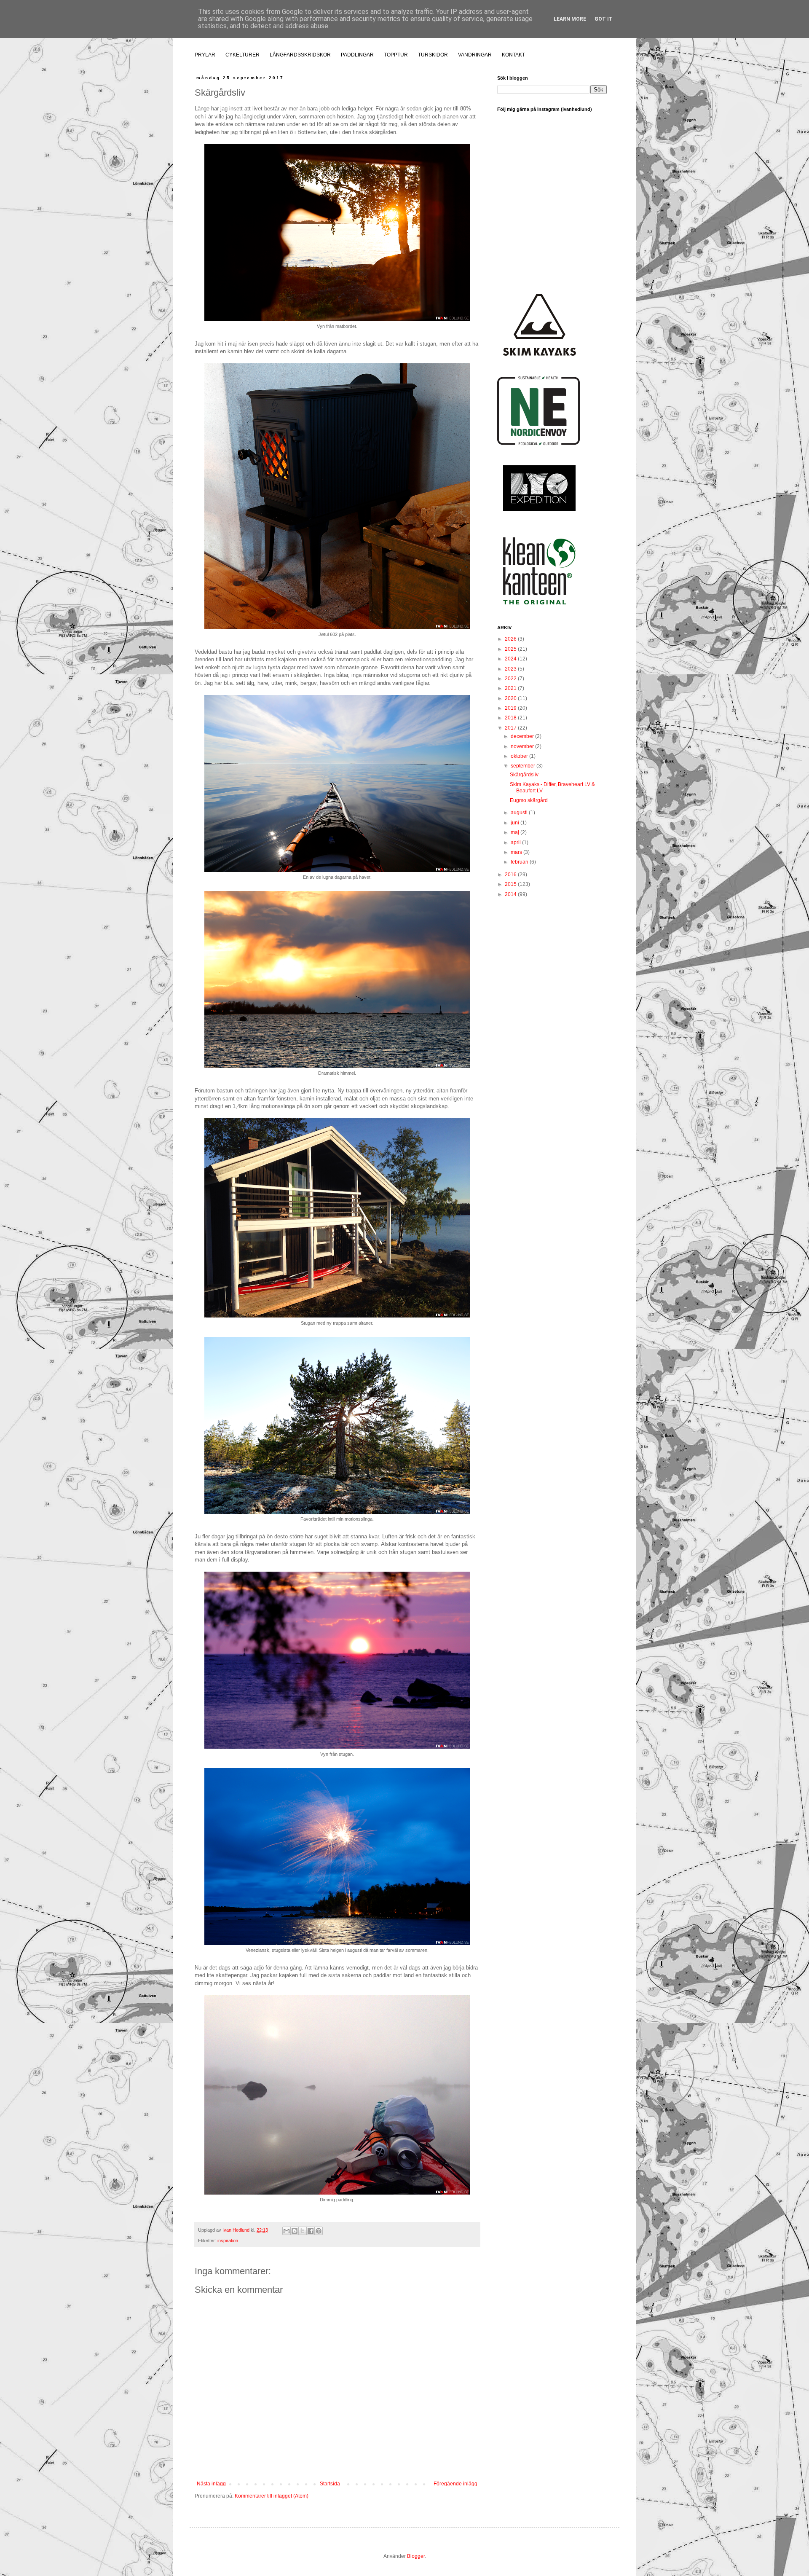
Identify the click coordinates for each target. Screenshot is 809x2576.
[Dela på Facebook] (311, 2231)
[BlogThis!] (295, 2231)
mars (517, 852)
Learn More (570, 19)
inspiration (228, 2241)
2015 (511, 884)
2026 (511, 639)
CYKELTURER (242, 55)
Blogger (416, 2556)
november (523, 746)
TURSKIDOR (433, 55)
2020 (511, 698)
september (524, 766)
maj (516, 832)
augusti (520, 813)
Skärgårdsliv (524, 775)
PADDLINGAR (357, 55)
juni (516, 823)
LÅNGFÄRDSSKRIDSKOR (300, 55)
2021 (511, 688)
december (523, 736)
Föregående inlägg (455, 2484)
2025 (511, 649)
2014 (511, 894)
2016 (511, 875)
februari (520, 862)
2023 (511, 669)
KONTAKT (513, 55)
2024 (511, 659)
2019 (511, 708)
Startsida (330, 2484)
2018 (511, 718)
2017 (511, 728)
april (516, 843)
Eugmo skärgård (529, 800)
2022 (511, 679)
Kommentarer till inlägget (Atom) (272, 2496)
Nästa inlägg (211, 2484)
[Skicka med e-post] (287, 2231)
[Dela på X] (303, 2231)
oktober (520, 756)
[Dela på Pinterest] (319, 2231)
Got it (604, 19)
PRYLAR (205, 55)
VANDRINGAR (475, 55)
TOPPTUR (396, 55)
